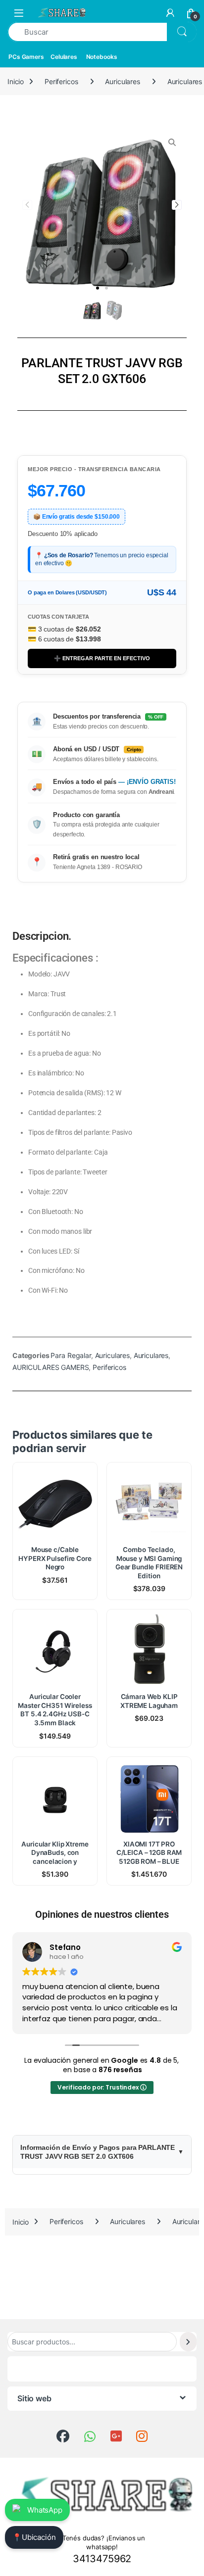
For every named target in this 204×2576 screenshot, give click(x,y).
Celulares (64, 57)
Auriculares (122, 81)
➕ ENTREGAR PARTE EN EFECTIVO (102, 658)
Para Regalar (71, 1355)
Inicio (16, 81)
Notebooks (102, 57)
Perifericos (61, 81)
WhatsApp (45, 2510)
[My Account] (170, 13)
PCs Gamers (26, 57)
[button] (98, 288)
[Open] (19, 13)
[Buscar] (188, 2342)
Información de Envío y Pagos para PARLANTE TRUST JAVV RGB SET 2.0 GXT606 (98, 2152)
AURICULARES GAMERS (51, 1367)
